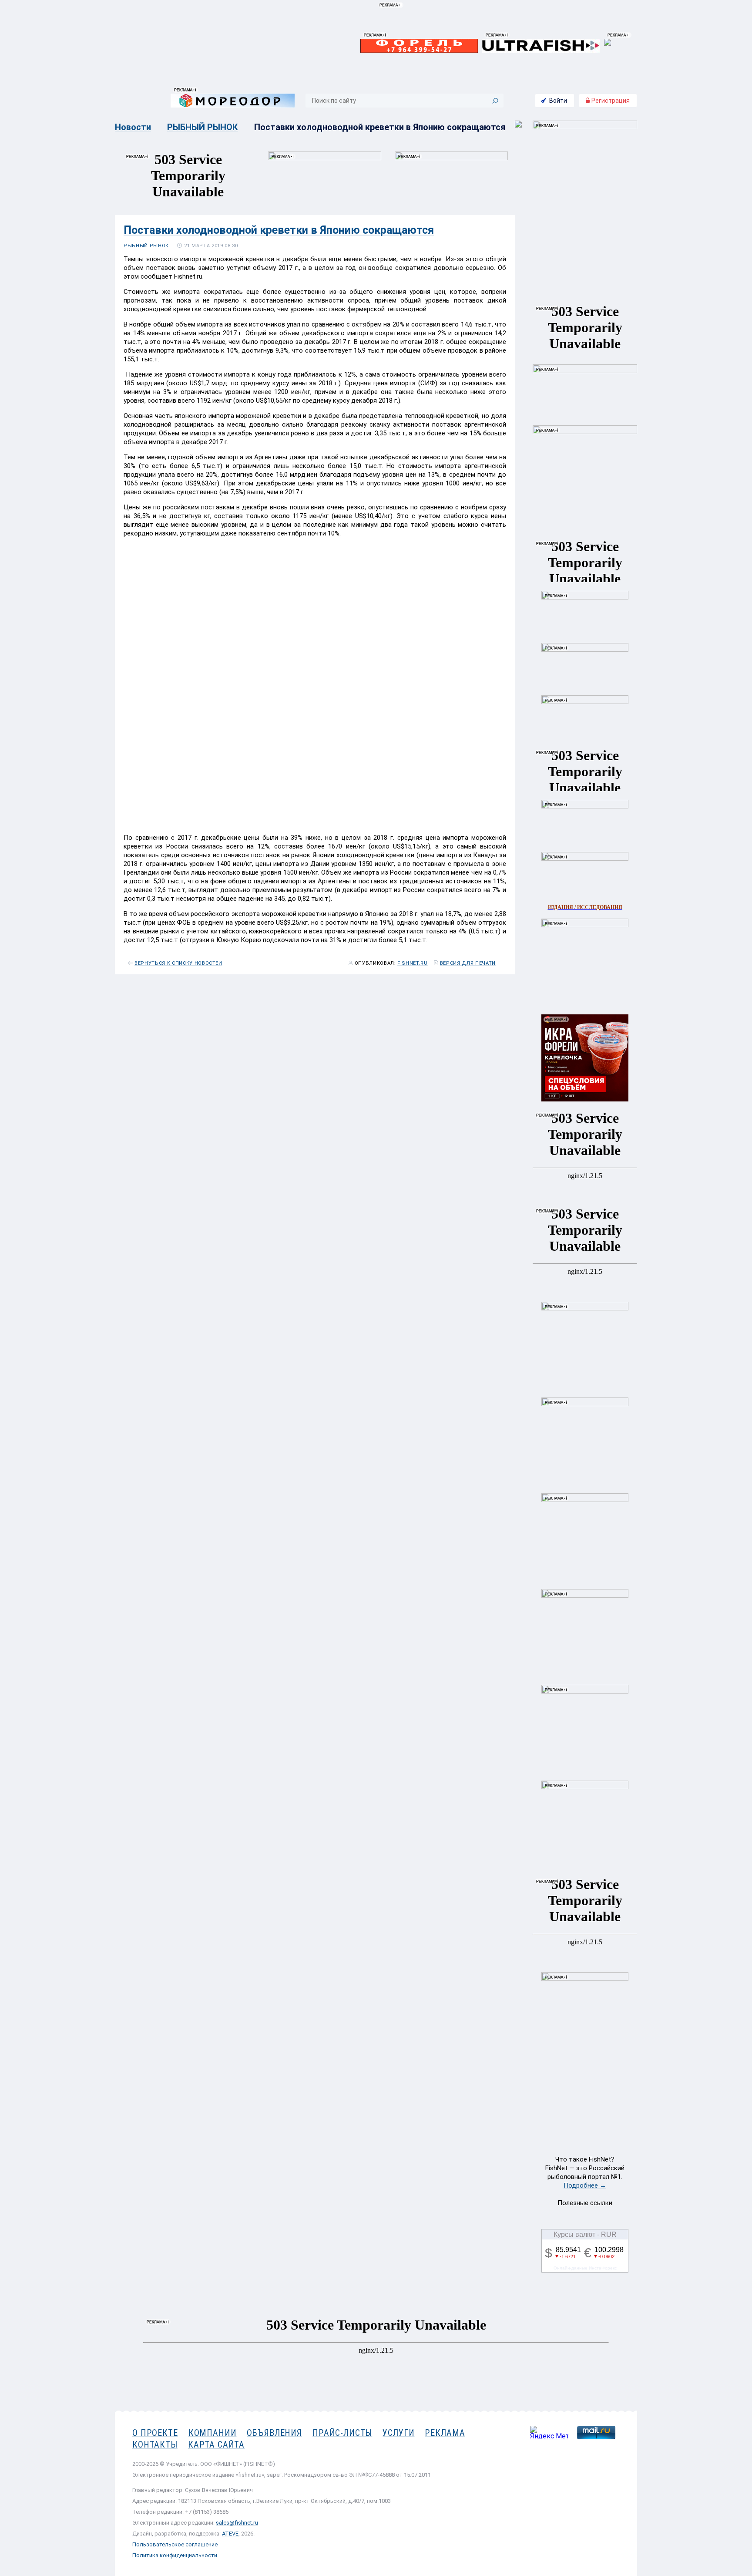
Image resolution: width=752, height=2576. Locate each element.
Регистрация (610, 101)
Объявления (274, 2433)
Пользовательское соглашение (175, 2544)
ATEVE (230, 2534)
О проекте (155, 2433)
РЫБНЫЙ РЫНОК (203, 127)
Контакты (155, 2445)
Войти (558, 101)
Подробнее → (585, 2185)
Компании (213, 2433)
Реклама (445, 2433)
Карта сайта (216, 2445)
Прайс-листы (342, 2433)
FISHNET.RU (413, 963)
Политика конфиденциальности (175, 2555)
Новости (133, 127)
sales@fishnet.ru (237, 2523)
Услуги (398, 2433)
